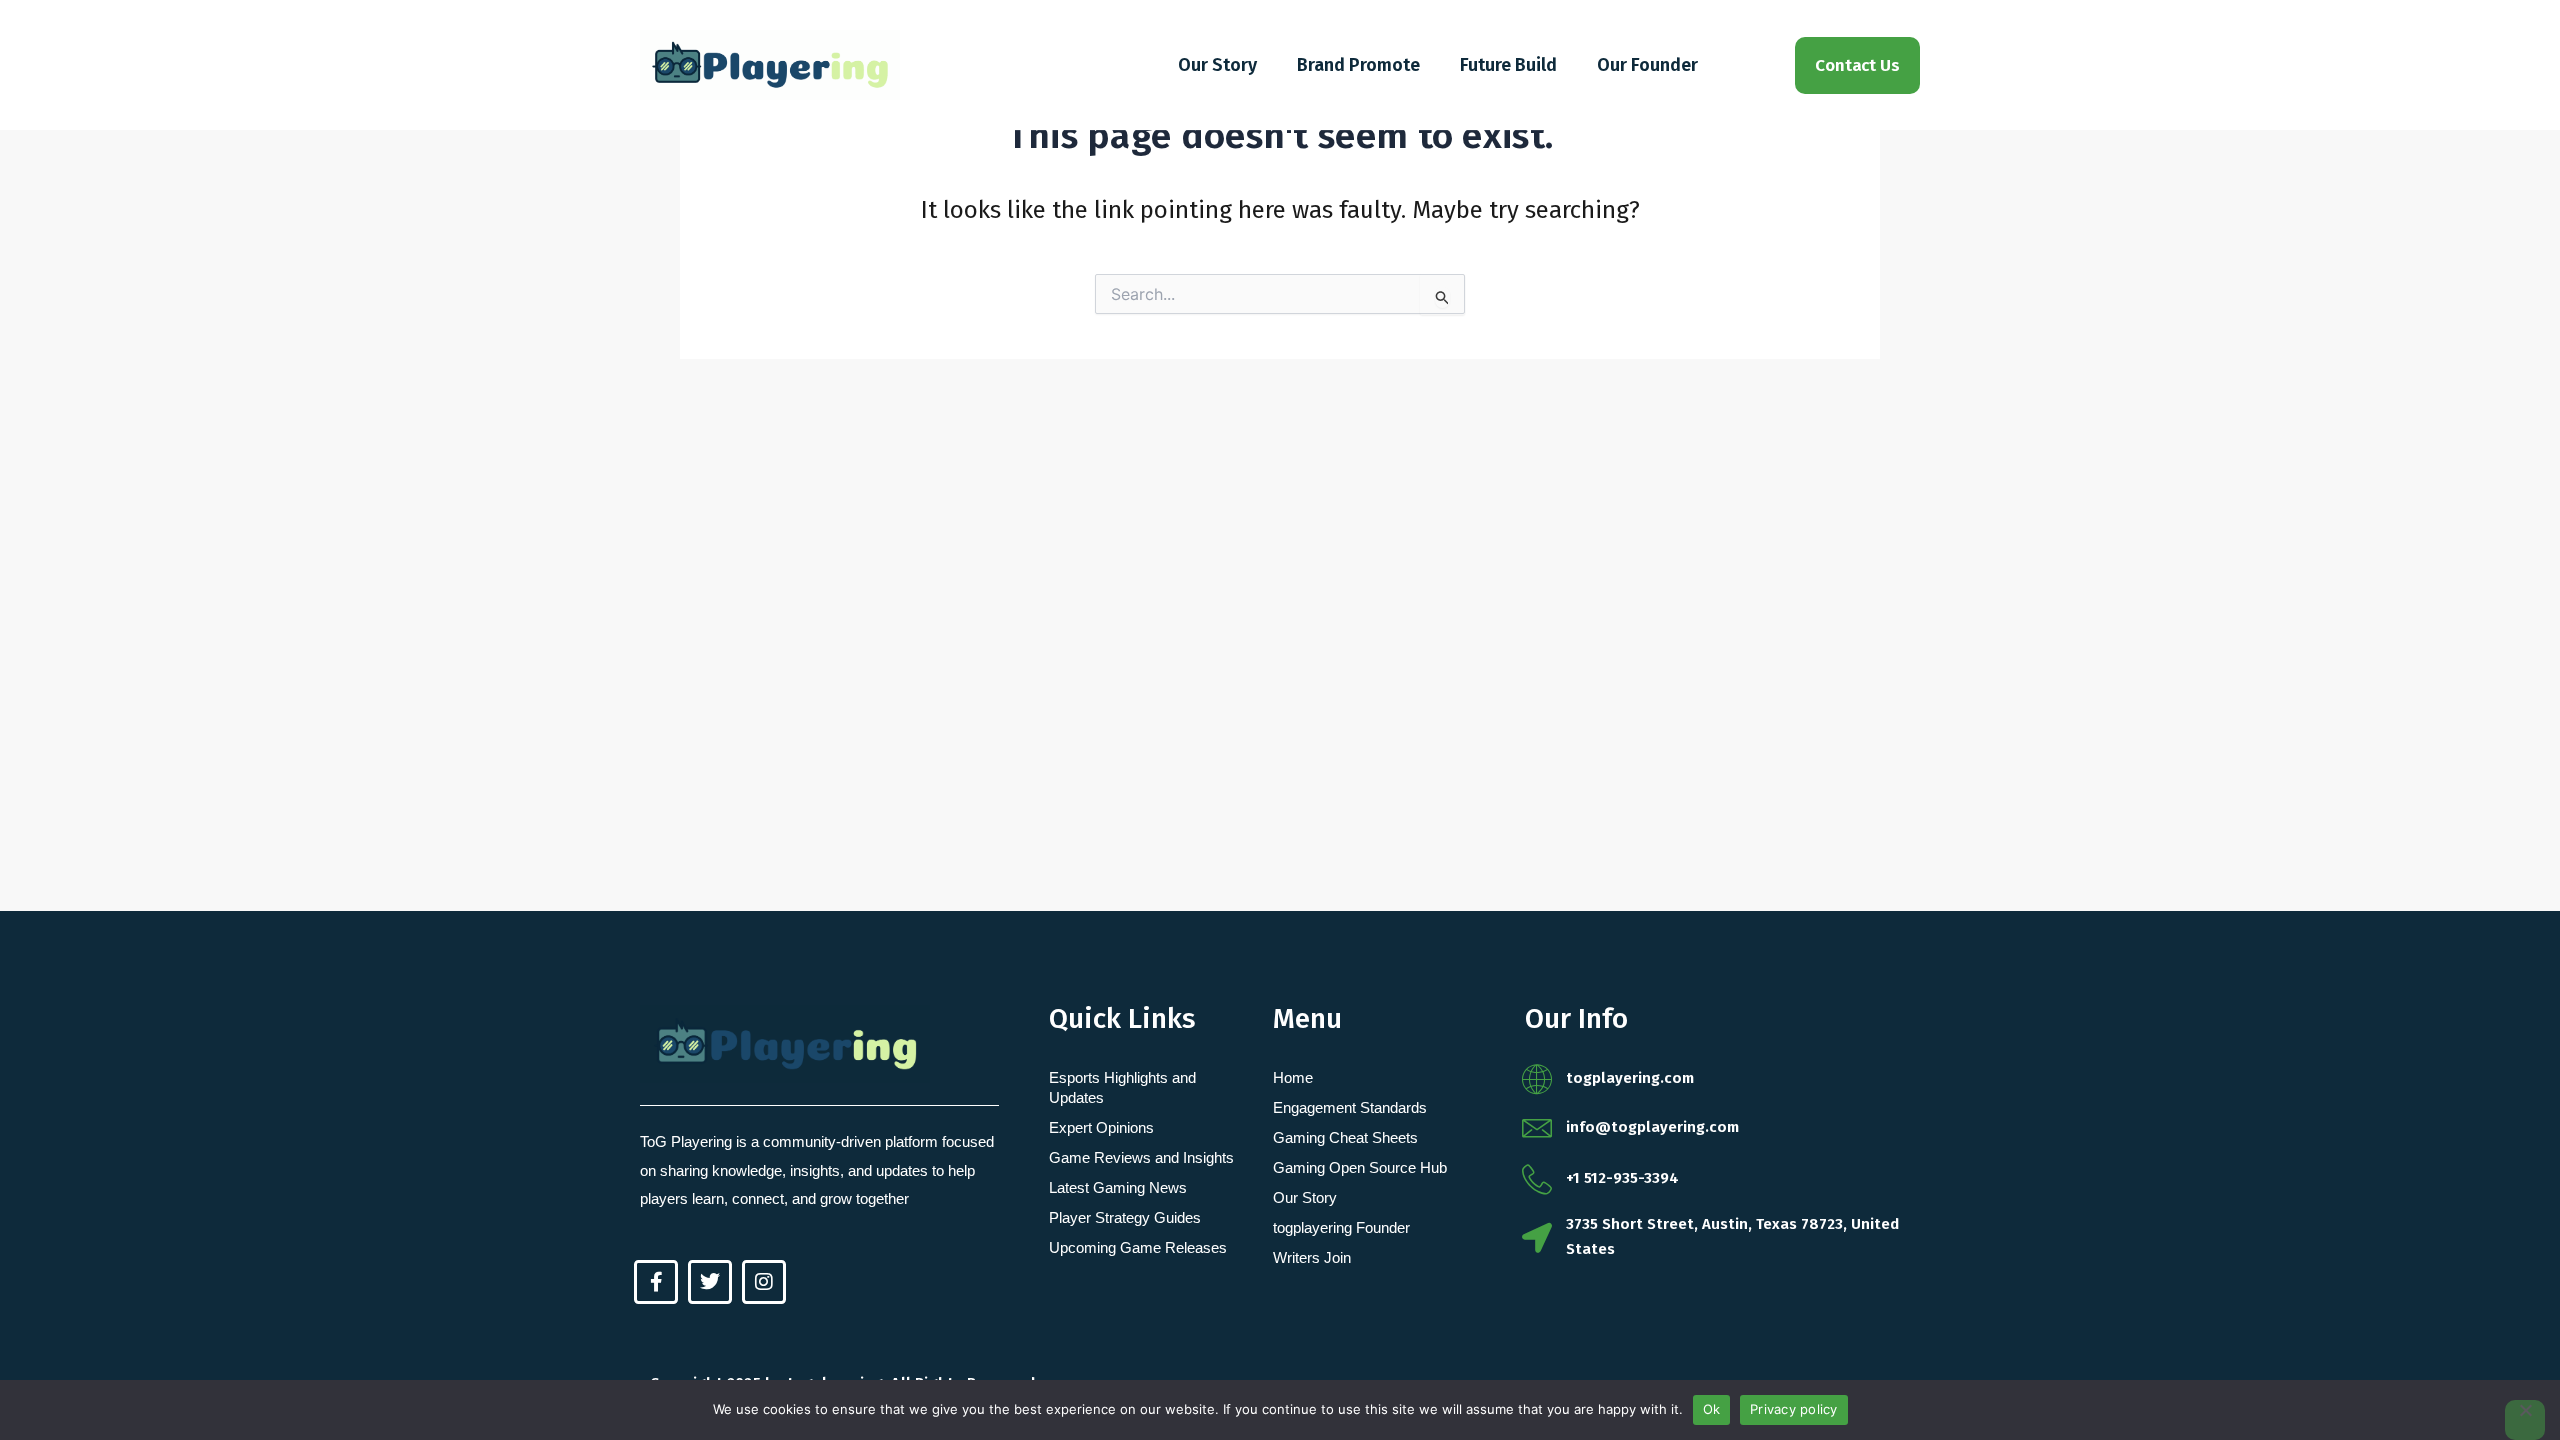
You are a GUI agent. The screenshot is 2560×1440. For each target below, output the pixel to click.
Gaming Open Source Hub (1360, 1167)
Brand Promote (1358, 65)
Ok (1712, 1409)
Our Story (1217, 65)
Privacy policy (1794, 1409)
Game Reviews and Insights (1141, 1157)
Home (1293, 1077)
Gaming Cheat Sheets (1345, 1137)
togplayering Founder (1341, 1227)
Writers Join (1312, 1257)
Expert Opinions (1101, 1127)
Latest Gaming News (1118, 1187)
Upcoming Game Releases (1138, 1247)
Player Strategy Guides (1125, 1217)
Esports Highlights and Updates (1122, 1087)
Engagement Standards (1350, 1107)
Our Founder (1647, 65)
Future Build (1508, 65)
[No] (2525, 1420)
